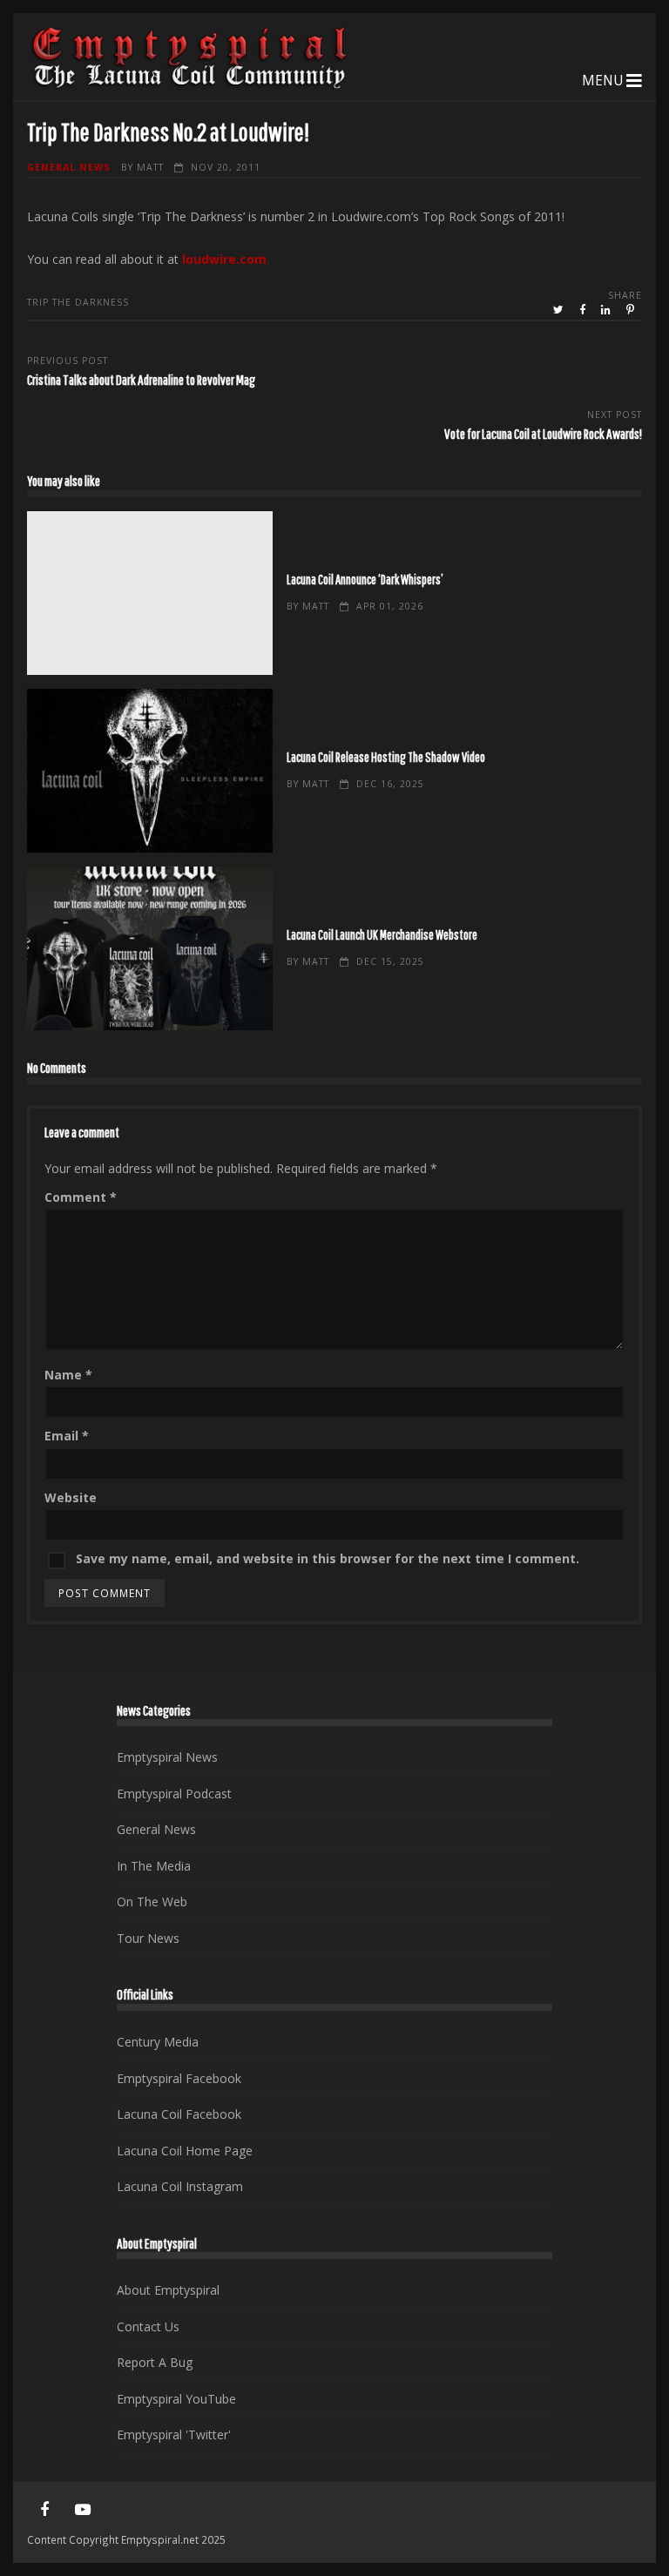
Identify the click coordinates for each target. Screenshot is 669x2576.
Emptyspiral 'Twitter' (174, 2434)
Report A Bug (155, 2362)
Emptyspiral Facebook (179, 2078)
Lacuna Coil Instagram (180, 2186)
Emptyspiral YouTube (176, 2399)
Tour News (148, 1938)
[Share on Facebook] (584, 310)
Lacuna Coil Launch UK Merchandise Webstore (150, 948)
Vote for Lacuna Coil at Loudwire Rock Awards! (543, 433)
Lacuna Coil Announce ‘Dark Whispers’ (150, 593)
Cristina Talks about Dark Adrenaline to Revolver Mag (141, 379)
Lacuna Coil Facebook (179, 2114)
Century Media (158, 2042)
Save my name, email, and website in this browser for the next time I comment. (328, 1558)
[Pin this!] (632, 310)
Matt (150, 167)
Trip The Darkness (78, 302)
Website (71, 1497)
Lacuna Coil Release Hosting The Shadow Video (150, 771)
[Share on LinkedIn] (607, 310)
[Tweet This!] (560, 310)
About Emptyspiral (168, 2290)
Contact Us (148, 2326)
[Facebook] (44, 2510)
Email (67, 1436)
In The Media (154, 1866)
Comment (81, 1197)
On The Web (152, 1902)
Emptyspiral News (167, 1757)
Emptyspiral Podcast (174, 1794)
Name (68, 1375)
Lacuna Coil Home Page (185, 2151)
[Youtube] (83, 2510)
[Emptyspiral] (190, 85)
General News (69, 167)
